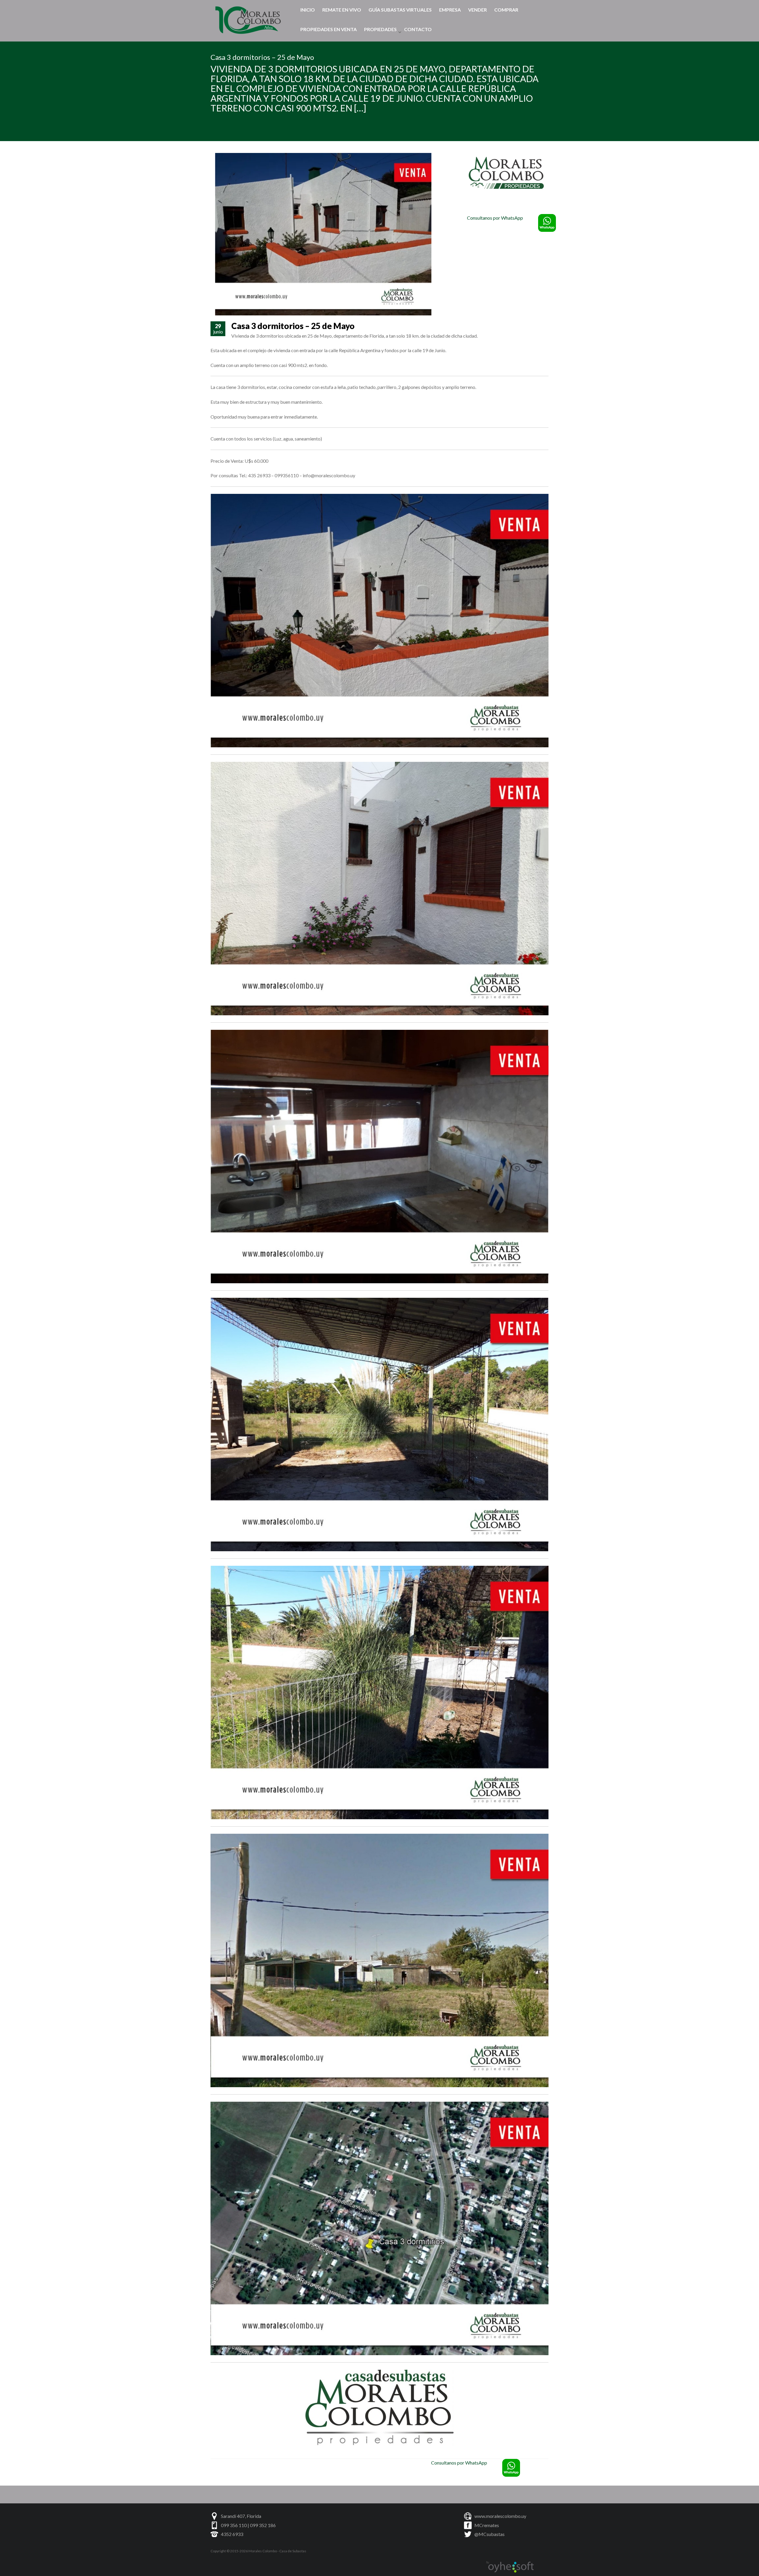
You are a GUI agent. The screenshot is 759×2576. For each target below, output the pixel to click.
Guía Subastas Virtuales (400, 10)
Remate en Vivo (342, 10)
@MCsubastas (489, 2534)
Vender (477, 10)
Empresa (450, 10)
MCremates (487, 2525)
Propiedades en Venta (329, 29)
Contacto (418, 29)
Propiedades (380, 29)
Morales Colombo (263, 2551)
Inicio (308, 10)
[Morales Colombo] (249, 19)
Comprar (506, 10)
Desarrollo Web (510, 2567)
